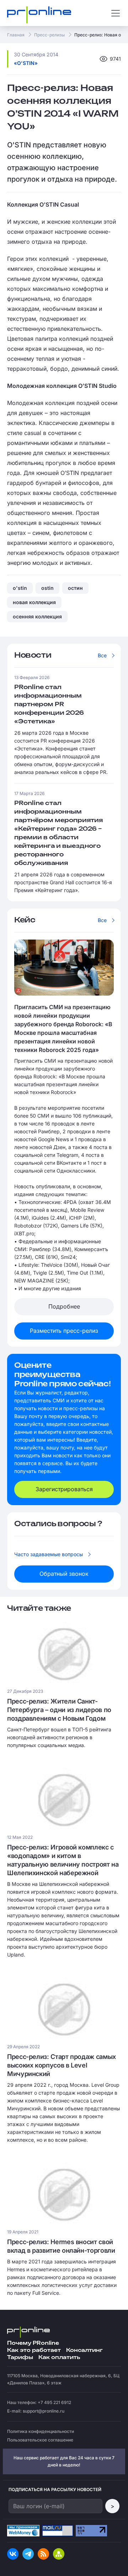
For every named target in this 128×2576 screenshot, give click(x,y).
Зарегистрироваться (64, 1489)
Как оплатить (59, 2357)
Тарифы (20, 2357)
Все (102, 655)
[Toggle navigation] (116, 13)
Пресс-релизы (49, 35)
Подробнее (64, 1306)
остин (75, 588)
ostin (47, 588)
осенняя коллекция (37, 616)
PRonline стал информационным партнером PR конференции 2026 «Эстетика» (49, 705)
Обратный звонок (64, 1574)
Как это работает (34, 2350)
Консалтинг (84, 2350)
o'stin (20, 588)
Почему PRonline (33, 2343)
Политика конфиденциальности (41, 2431)
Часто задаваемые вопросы (49, 1554)
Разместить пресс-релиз (64, 1331)
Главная (16, 35)
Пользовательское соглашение (40, 2440)
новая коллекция (34, 602)
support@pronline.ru (44, 2411)
